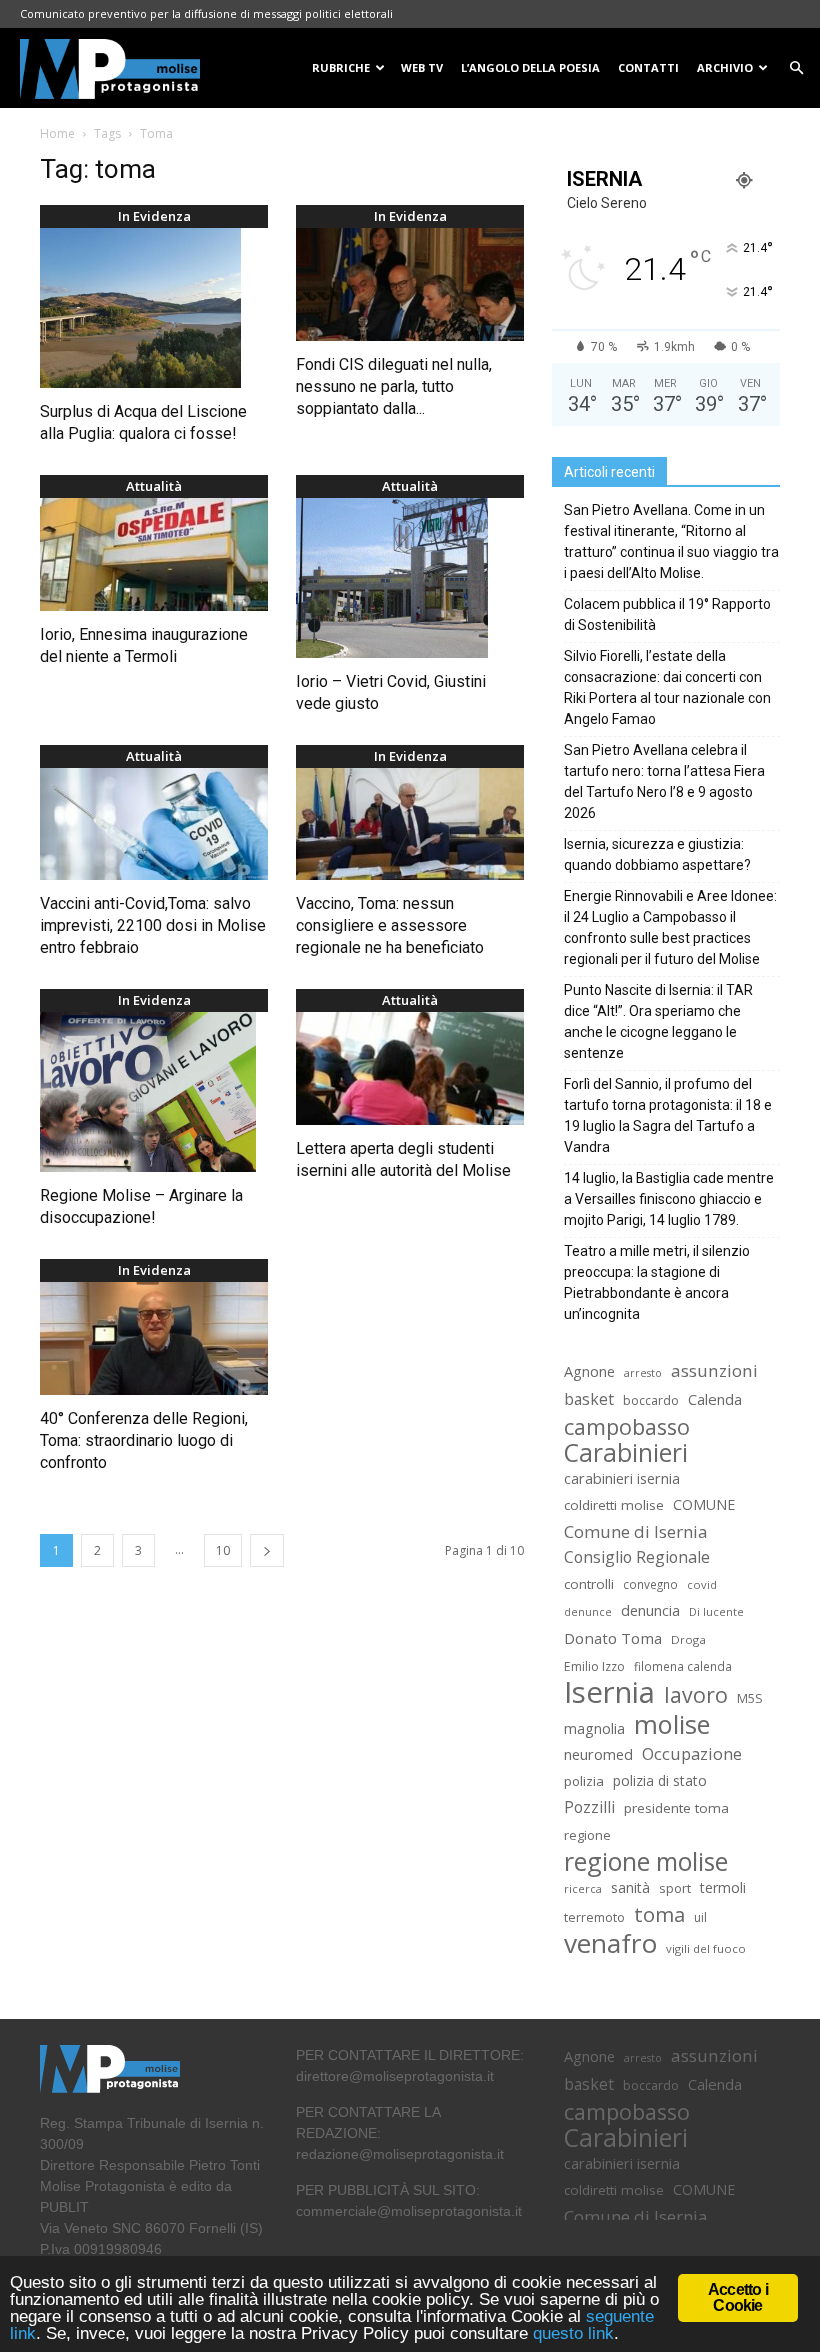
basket (589, 1399)
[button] (796, 68)
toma (659, 1914)
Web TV (422, 67)
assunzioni (714, 1370)
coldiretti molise (614, 1505)
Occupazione (692, 1754)
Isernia (609, 1692)
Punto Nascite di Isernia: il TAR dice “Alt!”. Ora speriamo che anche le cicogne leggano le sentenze (658, 1021)
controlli (589, 1584)
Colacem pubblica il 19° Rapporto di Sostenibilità (667, 614)
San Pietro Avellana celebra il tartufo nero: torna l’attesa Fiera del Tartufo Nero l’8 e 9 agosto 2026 (664, 781)
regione (587, 1835)
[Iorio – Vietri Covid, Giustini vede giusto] (410, 578)
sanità (630, 1887)
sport (675, 1888)
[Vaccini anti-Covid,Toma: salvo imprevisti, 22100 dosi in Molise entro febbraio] (154, 824)
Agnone (589, 1371)
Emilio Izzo (594, 1666)
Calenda (715, 1399)
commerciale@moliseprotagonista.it (409, 2211)
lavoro (696, 1694)
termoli (723, 1887)
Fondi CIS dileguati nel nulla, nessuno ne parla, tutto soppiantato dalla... (394, 386)
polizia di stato (660, 1780)
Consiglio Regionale (637, 1557)
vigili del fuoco (706, 1948)
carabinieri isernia (622, 1478)
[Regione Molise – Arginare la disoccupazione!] (154, 1092)
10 (223, 1550)
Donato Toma (613, 1638)
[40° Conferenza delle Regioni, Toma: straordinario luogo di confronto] (154, 1338)
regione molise (646, 1861)
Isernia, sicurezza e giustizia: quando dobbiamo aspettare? (657, 854)
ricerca (583, 1888)
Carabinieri (626, 1452)
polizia (584, 1781)
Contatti (648, 67)
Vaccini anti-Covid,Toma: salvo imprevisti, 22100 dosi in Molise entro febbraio (153, 925)
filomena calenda (683, 1666)
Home (57, 133)
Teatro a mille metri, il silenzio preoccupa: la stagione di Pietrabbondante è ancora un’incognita (657, 1282)
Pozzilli (589, 1807)
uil (700, 1917)
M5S (750, 1698)
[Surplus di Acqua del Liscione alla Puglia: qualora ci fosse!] (154, 308)
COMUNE (704, 1504)
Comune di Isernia (635, 1531)
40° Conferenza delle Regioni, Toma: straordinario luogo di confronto (144, 1440)
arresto (643, 1373)
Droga (688, 1639)
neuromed (598, 1754)
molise (672, 1724)
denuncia (650, 1610)
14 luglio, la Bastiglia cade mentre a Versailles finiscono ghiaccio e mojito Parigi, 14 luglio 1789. (669, 1199)
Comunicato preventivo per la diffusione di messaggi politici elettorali (206, 13)
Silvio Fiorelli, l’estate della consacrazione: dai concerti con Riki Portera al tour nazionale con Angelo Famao (667, 687)
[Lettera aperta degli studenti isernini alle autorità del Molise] (410, 1068)
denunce (588, 1612)
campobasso (627, 1426)
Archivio (725, 67)
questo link (571, 2333)
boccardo (651, 1400)
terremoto (594, 1917)
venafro (610, 1943)
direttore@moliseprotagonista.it (395, 2076)
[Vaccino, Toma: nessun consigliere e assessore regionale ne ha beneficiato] (410, 824)
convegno (650, 1584)
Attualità (154, 486)
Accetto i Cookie (738, 2297)
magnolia (594, 1728)
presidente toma (676, 1808)
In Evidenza (154, 216)
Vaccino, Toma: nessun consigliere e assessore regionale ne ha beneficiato (390, 925)
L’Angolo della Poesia (530, 67)
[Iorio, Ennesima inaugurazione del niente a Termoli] (154, 554)
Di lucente (716, 1611)
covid (702, 1584)
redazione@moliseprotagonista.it (400, 2154)
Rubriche (341, 67)
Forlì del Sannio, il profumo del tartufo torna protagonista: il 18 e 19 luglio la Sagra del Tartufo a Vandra (668, 1115)
